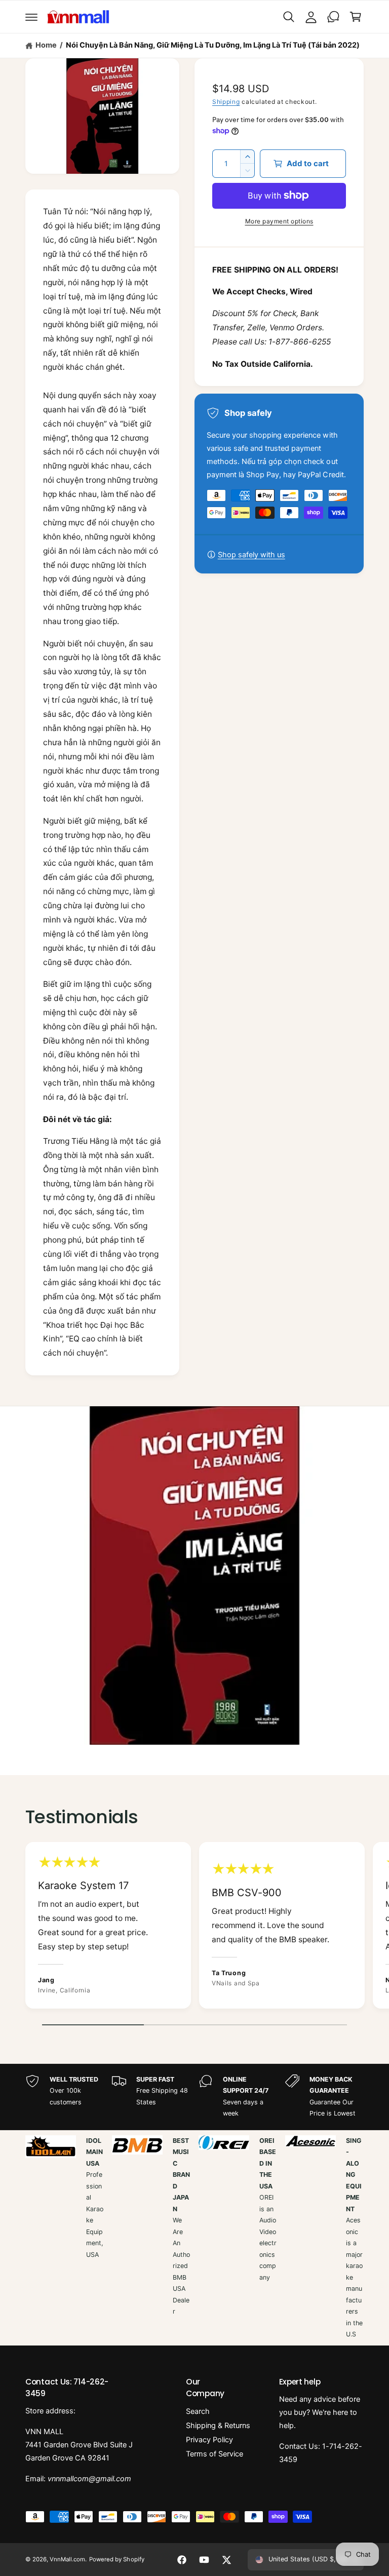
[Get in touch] (333, 17)
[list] (194, 1928)
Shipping (226, 102)
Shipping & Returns (218, 2426)
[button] (31, 17)
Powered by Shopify (116, 2559)
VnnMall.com (67, 2559)
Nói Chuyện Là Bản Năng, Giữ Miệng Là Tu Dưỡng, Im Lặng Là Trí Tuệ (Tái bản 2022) (213, 45)
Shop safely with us (251, 555)
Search (198, 2411)
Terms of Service (215, 2454)
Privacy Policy (209, 2440)
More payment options (279, 221)
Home (46, 45)
